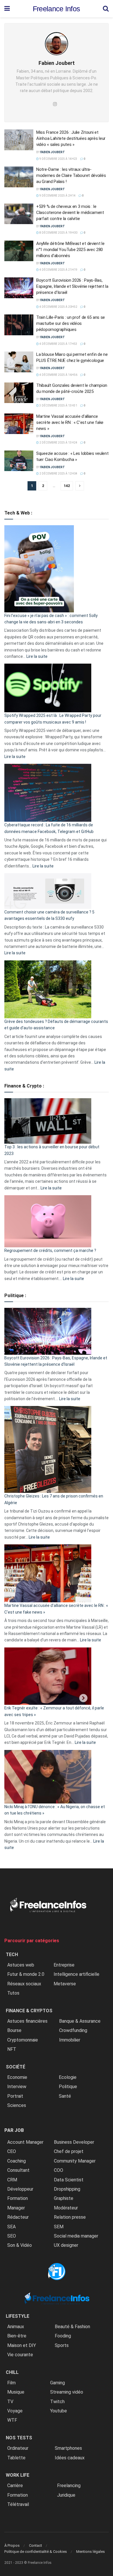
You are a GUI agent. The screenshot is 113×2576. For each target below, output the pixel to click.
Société (16, 2067)
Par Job (14, 2130)
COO (59, 2170)
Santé (65, 2096)
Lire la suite (37, 656)
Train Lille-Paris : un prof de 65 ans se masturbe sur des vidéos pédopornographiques (71, 323)
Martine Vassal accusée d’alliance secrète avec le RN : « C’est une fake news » (70, 422)
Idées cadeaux (70, 2458)
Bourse (14, 2030)
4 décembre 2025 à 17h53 (58, 344)
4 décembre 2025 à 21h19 (58, 270)
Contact (35, 2545)
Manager (16, 2208)
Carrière (15, 2486)
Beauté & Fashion (72, 2327)
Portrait (15, 2096)
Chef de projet (69, 2151)
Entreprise (64, 1965)
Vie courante (20, 2355)
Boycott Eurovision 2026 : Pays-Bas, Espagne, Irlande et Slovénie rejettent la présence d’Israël (72, 286)
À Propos (12, 2545)
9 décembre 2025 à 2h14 (57, 196)
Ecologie (68, 2077)
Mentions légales (91, 2552)
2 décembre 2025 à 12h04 (58, 474)
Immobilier (70, 2040)
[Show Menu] (7, 9)
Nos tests (19, 2438)
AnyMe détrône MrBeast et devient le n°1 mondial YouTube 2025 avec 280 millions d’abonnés (70, 250)
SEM (59, 2227)
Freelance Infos (57, 9)
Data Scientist (69, 2180)
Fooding (63, 2336)
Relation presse (70, 2217)
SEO (12, 2236)
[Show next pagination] (80, 486)
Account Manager (25, 2142)
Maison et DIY (22, 2345)
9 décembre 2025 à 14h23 (58, 159)
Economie (17, 2077)
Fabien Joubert (53, 152)
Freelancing (69, 2486)
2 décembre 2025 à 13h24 (58, 443)
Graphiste (64, 2198)
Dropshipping (67, 2189)
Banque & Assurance (80, 2021)
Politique (68, 2087)
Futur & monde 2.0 (26, 1974)
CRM (12, 2180)
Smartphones (68, 2448)
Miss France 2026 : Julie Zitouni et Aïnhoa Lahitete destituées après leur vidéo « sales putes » (71, 138)
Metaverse (65, 1984)
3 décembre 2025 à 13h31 (58, 405)
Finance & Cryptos (29, 2011)
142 (67, 486)
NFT (12, 2049)
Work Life (18, 2475)
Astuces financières (27, 2021)
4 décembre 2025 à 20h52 (58, 307)
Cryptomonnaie (23, 2040)
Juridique (66, 2495)
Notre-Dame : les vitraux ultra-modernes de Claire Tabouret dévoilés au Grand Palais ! (71, 175)
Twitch (57, 2402)
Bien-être (17, 2336)
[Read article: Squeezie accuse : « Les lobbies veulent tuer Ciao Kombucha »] (19, 461)
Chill (12, 2372)
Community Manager (75, 2161)
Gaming (58, 2383)
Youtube (59, 2411)
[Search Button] (106, 9)
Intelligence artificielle (76, 1974)
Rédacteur (18, 2217)
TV (10, 2402)
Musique (16, 2392)
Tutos (13, 1993)
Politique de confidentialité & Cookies (36, 2552)
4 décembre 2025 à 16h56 (58, 375)
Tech (12, 1955)
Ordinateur (18, 2448)
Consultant (18, 2170)
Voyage (15, 2411)
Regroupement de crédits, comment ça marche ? (50, 1251)
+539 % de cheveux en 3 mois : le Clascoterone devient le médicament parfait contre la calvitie (70, 213)
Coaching (17, 2161)
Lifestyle (18, 2316)
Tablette (16, 2458)
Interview (17, 2087)
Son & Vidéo (20, 2245)
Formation (18, 2198)
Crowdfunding (73, 2030)
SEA (11, 2227)
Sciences (17, 2105)
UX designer (66, 2245)
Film (11, 2383)
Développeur (20, 2189)
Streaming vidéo (67, 2392)
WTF (12, 2420)
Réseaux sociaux (24, 1984)
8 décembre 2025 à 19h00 (58, 233)
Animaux (16, 2327)
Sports (62, 2345)
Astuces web (21, 1965)
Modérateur (66, 2208)
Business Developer (74, 2142)
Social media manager (76, 2236)
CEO (12, 2151)
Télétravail (18, 2504)
